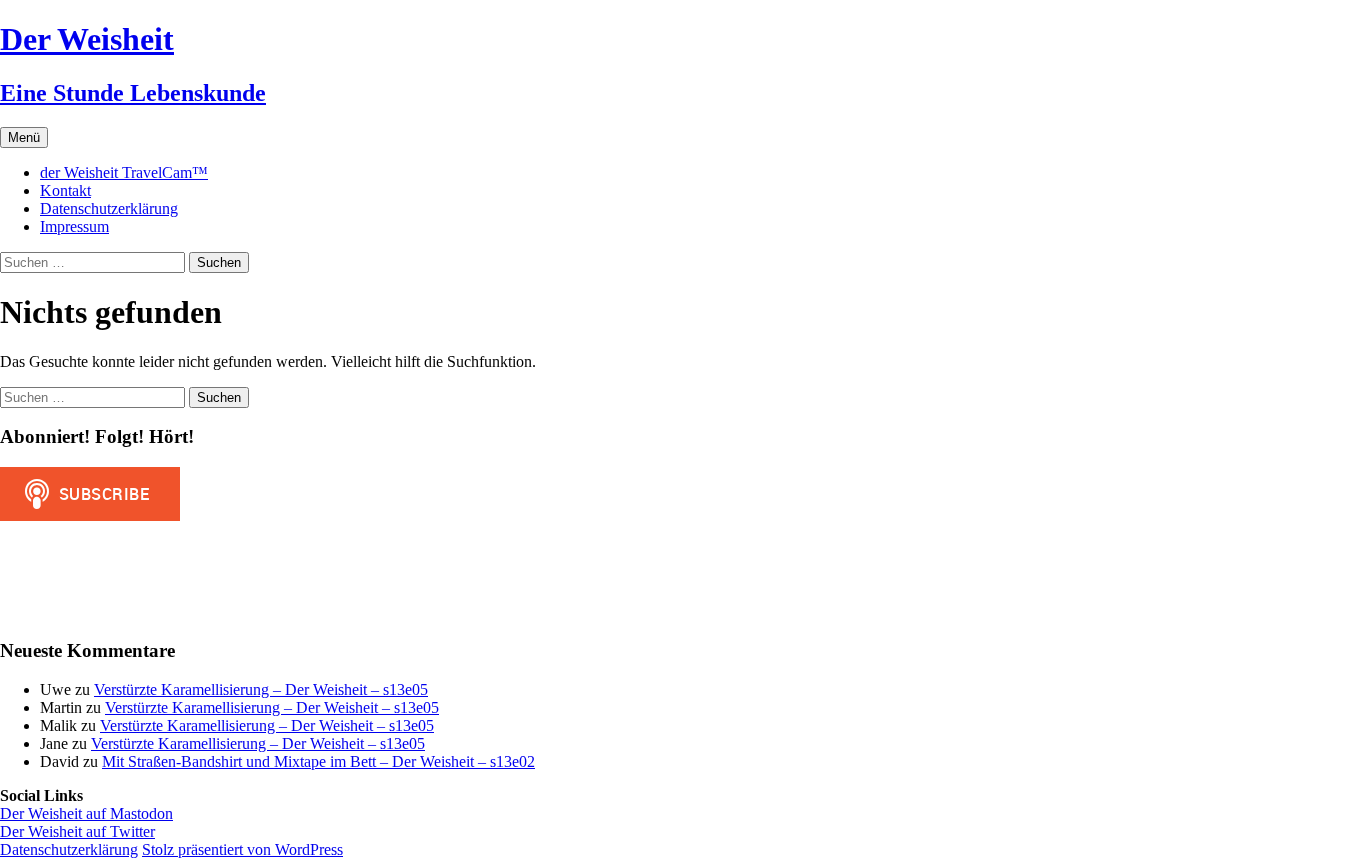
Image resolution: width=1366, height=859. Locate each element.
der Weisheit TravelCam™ (124, 172)
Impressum (74, 226)
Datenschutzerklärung (109, 208)
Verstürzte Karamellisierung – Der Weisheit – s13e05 (261, 689)
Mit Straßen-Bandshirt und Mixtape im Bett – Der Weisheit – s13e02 (318, 761)
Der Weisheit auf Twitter (77, 831)
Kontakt (65, 190)
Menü (24, 137)
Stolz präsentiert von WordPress (242, 849)
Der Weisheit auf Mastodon (86, 813)
